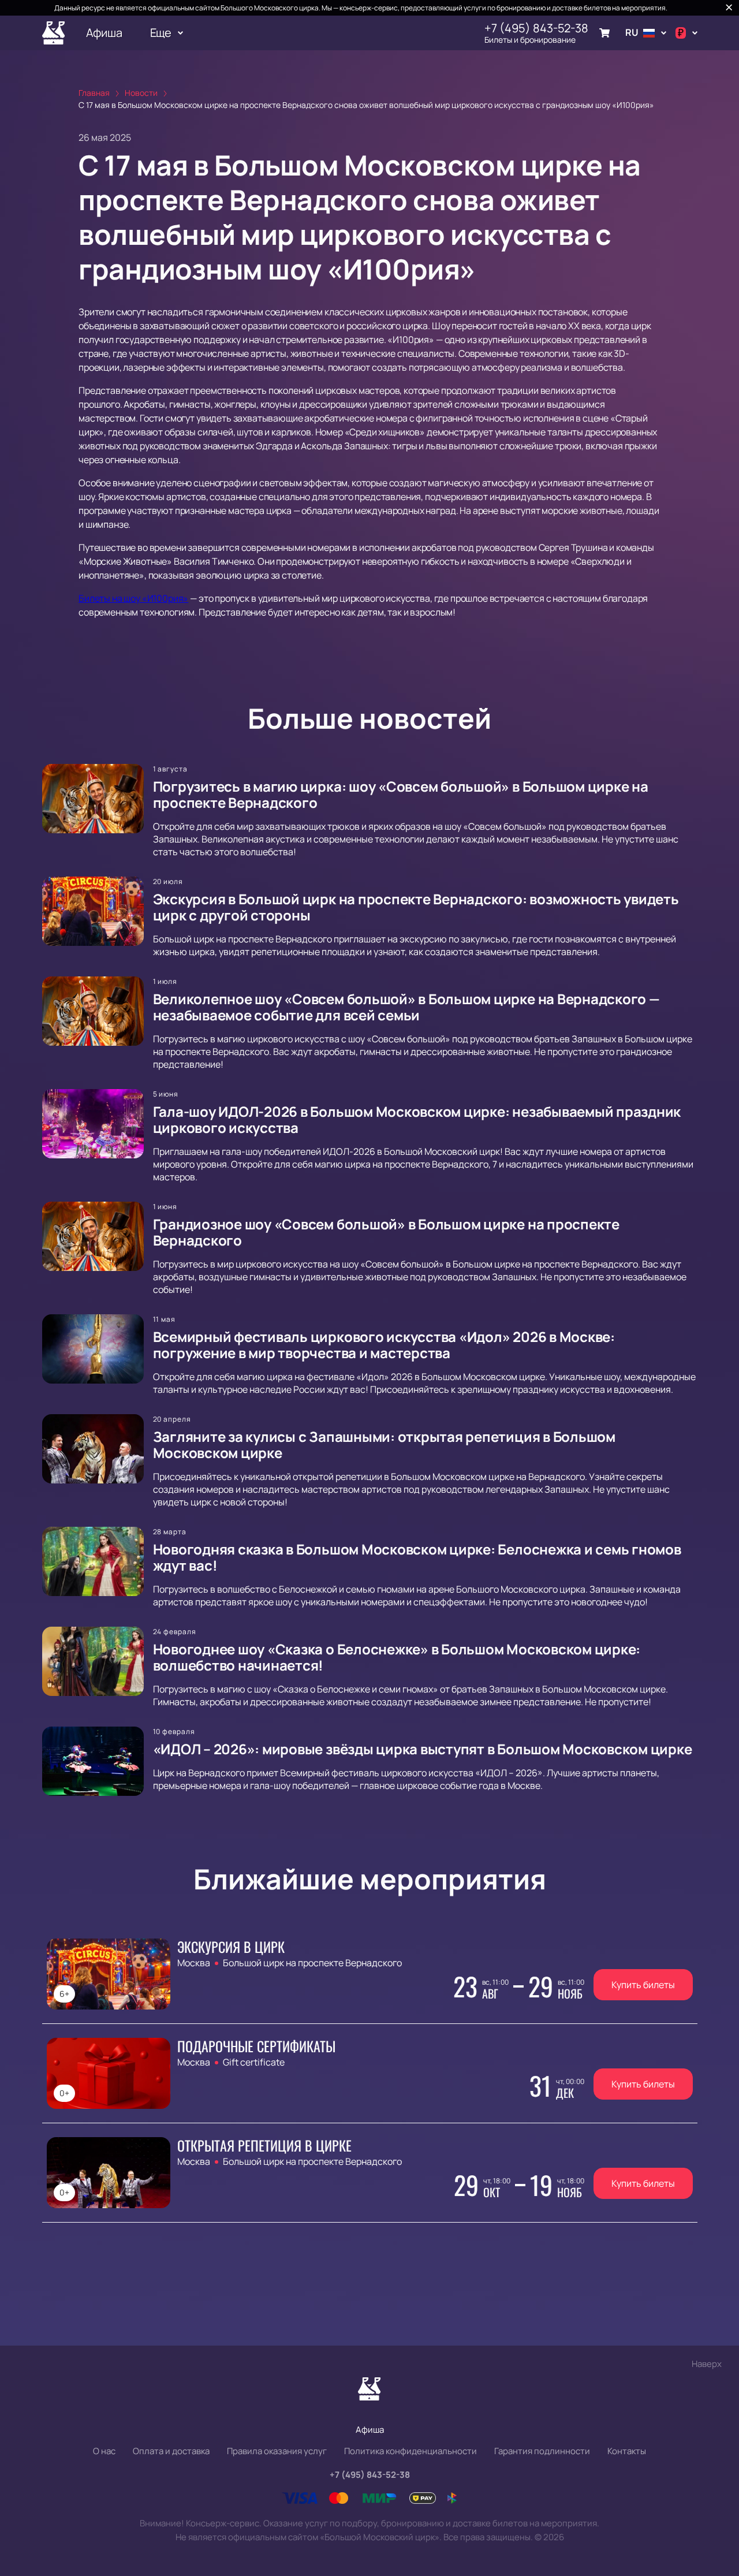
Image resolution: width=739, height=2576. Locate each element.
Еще (161, 33)
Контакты (627, 2451)
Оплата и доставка (171, 2451)
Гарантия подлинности (542, 2451)
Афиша (104, 33)
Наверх (707, 2364)
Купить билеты (643, 1985)
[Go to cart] (604, 33)
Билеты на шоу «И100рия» (133, 598)
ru (632, 32)
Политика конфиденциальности (410, 2451)
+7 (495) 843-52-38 (536, 28)
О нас (104, 2451)
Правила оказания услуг (277, 2451)
